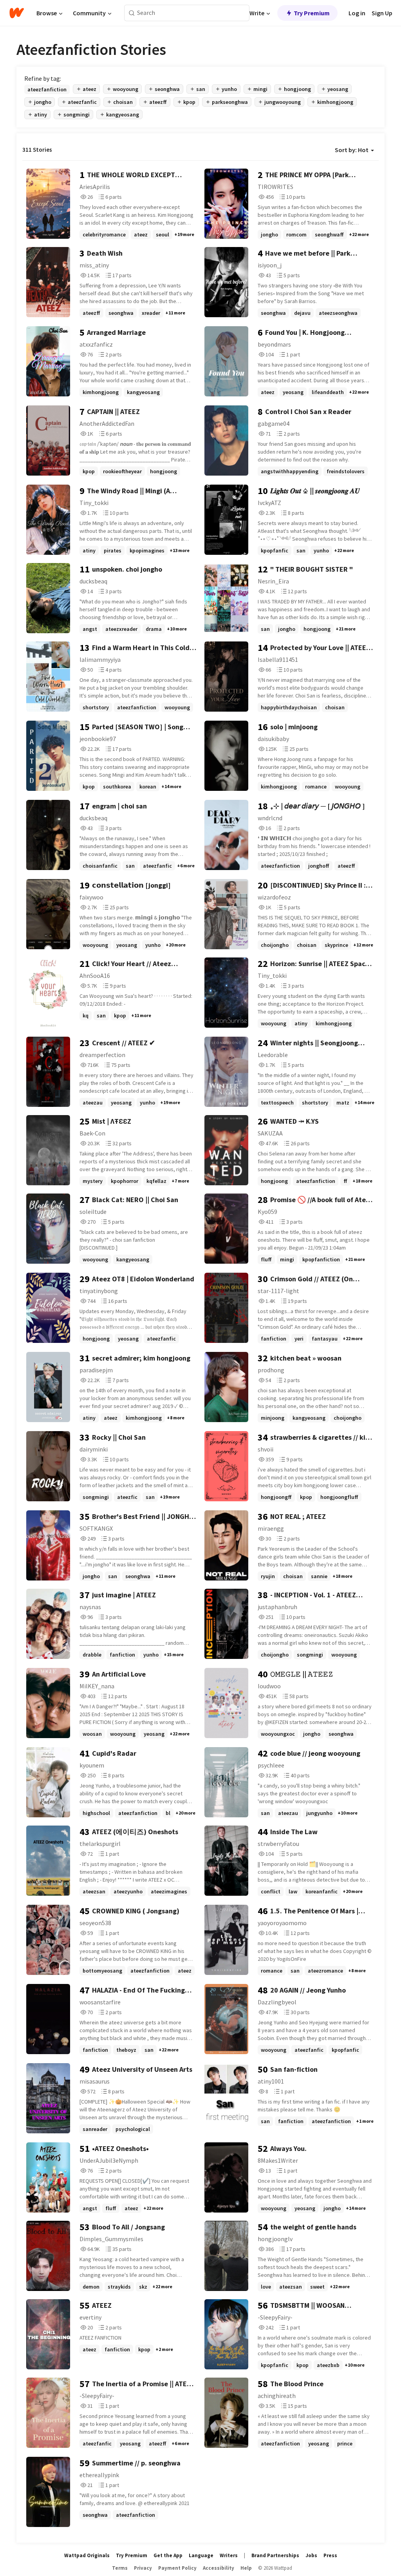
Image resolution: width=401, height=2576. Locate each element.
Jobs (311, 2555)
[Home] (17, 13)
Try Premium (312, 13)
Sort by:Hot (352, 150)
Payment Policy (177, 2568)
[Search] (132, 13)
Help (246, 2568)
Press (330, 2555)
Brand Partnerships (275, 2555)
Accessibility (219, 2568)
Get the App (168, 2555)
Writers (229, 2555)
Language (201, 2555)
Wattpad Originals (87, 2555)
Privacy (143, 2568)
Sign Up (382, 13)
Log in (357, 13)
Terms (120, 2568)
